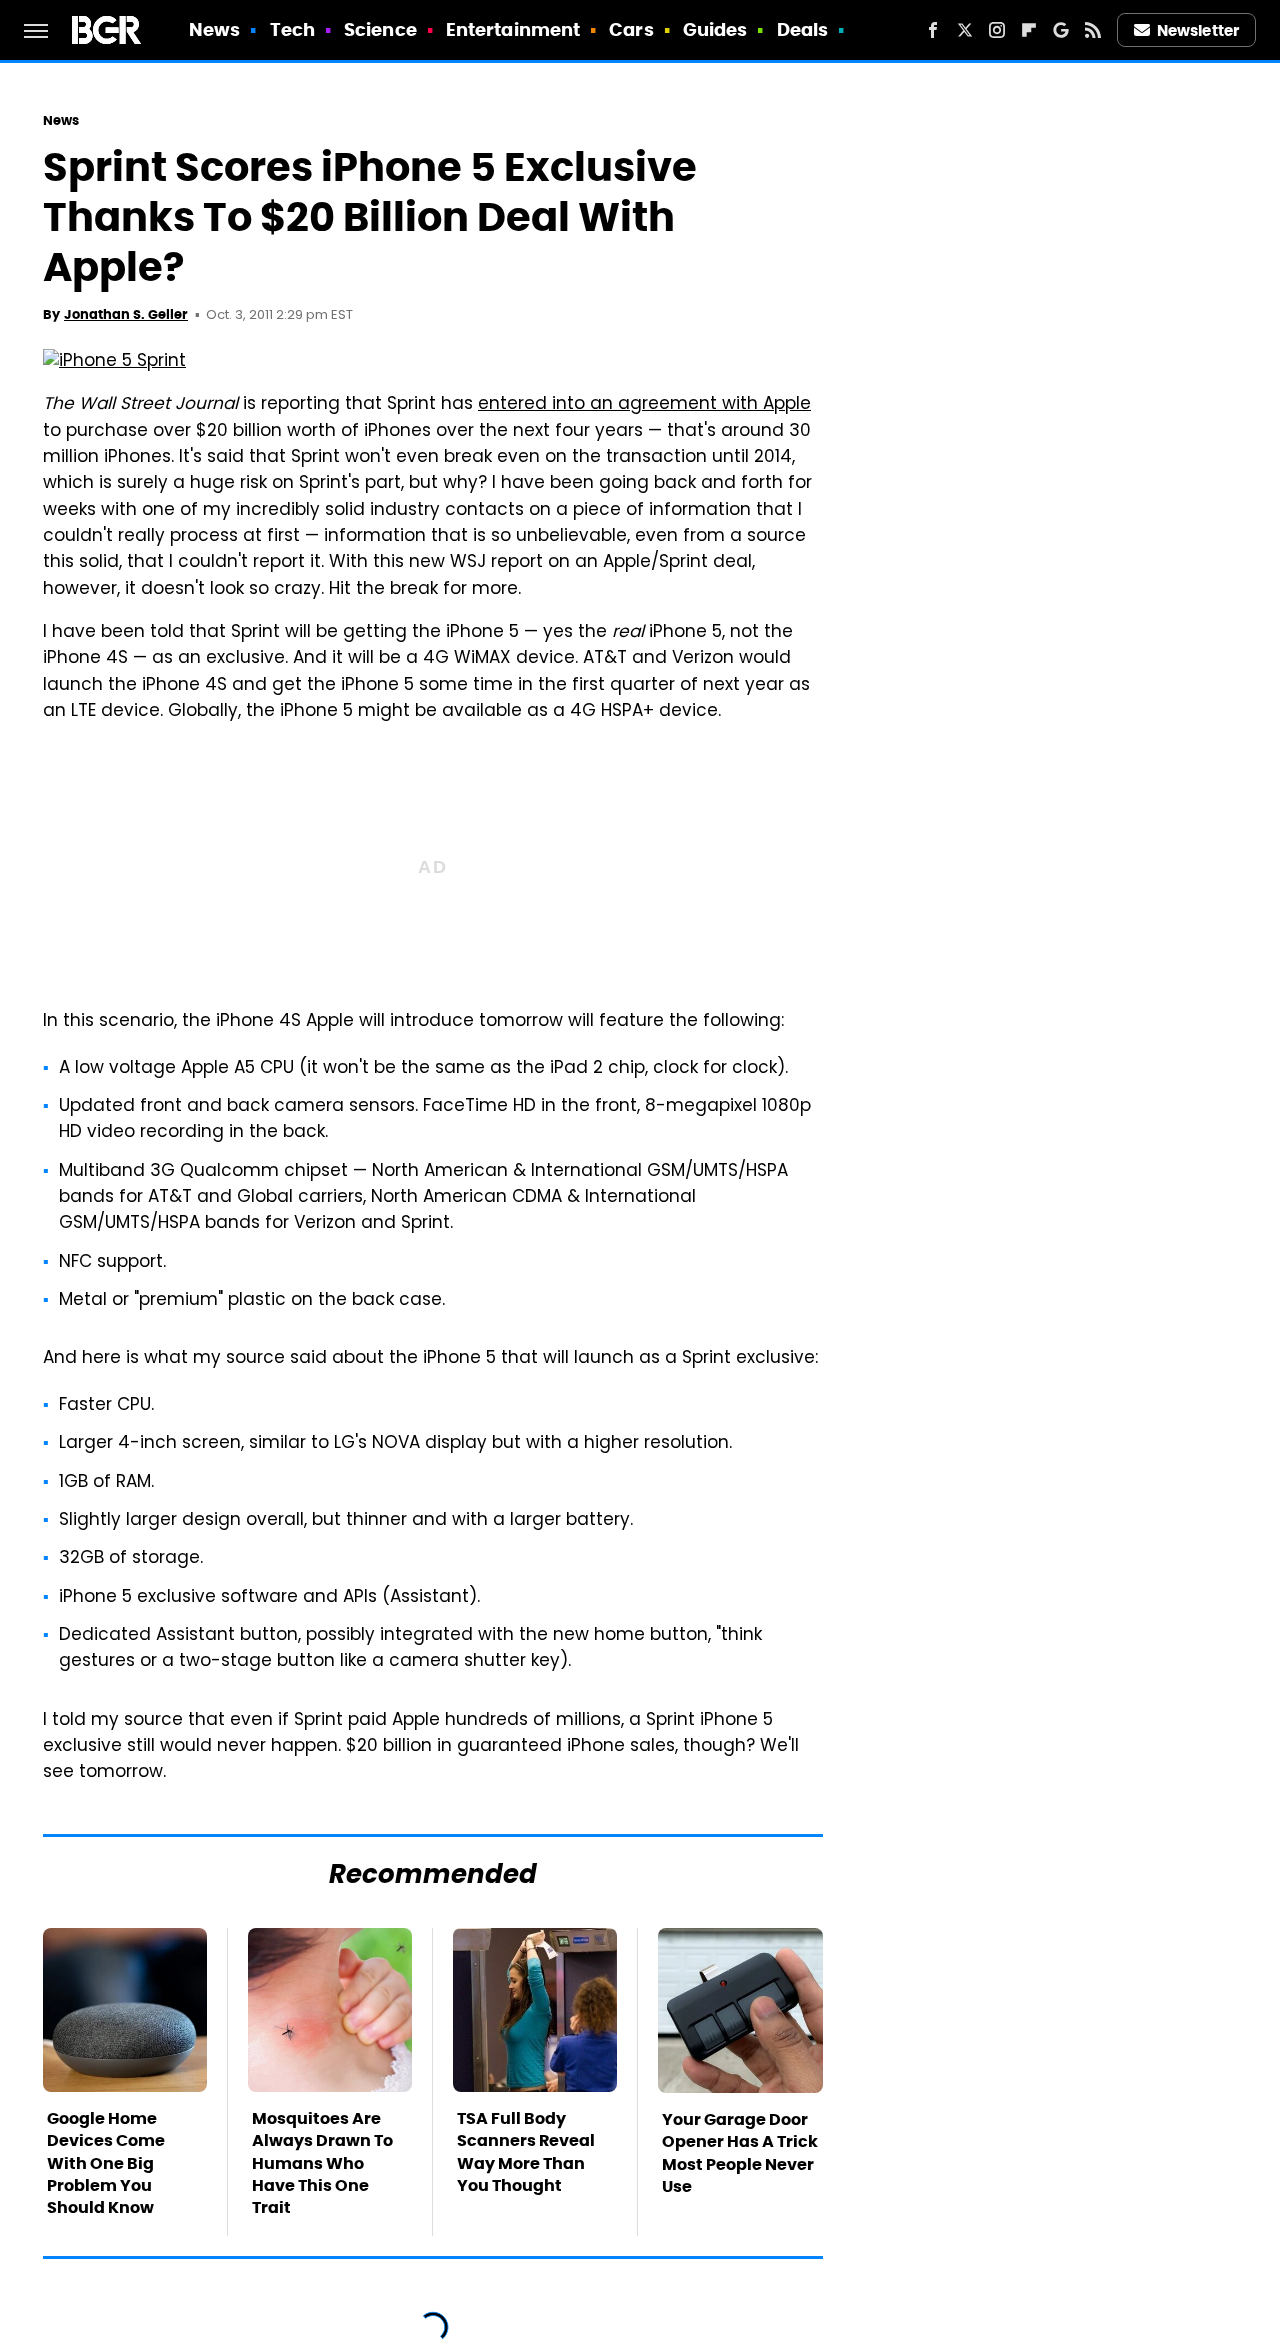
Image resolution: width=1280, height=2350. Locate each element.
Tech (292, 29)
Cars (631, 29)
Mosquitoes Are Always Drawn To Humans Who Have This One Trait (322, 2163)
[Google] (1061, 30)
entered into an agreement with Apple (644, 405)
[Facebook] (933, 30)
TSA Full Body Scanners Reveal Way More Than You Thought (526, 2152)
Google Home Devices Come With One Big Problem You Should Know (106, 2163)
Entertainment (513, 29)
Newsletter (1198, 30)
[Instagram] (997, 30)
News (214, 29)
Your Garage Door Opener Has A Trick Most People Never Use (740, 2153)
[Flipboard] (1029, 30)
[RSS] (1093, 30)
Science (380, 29)
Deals (803, 29)
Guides (715, 29)
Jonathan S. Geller (126, 314)
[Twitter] (965, 30)
